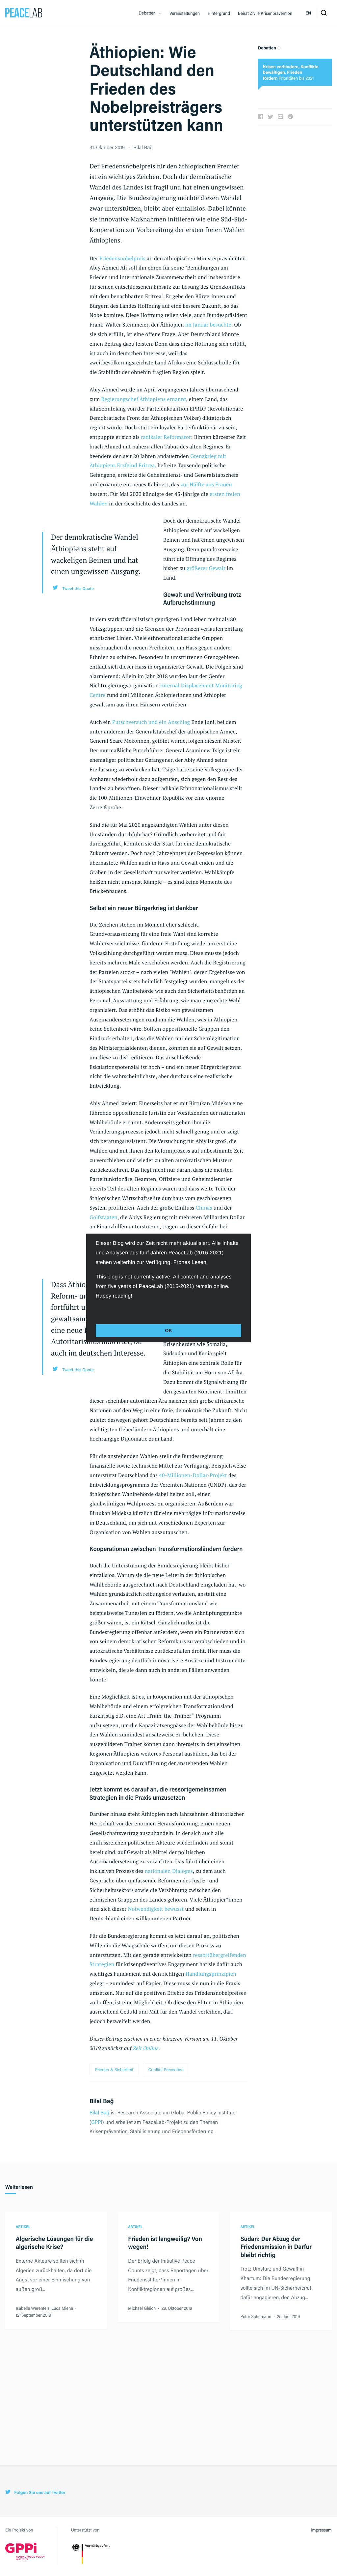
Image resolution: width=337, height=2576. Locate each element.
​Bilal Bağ (143, 147)
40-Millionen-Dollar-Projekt (193, 1475)
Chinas (204, 1208)
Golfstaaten (104, 1217)
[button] (97, 1310)
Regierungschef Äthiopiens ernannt (144, 399)
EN (308, 13)
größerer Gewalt (206, 568)
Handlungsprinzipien (211, 1974)
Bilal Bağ (99, 2112)
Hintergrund (219, 13)
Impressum (321, 2530)
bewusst (174, 1909)
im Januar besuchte (208, 325)
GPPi (97, 2122)
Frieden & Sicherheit (114, 2069)
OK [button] (168, 1331)
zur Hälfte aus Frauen (206, 484)
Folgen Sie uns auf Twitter (39, 2492)
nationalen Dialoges (169, 1871)
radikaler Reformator (166, 437)
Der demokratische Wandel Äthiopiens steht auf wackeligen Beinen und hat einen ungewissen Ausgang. (96, 554)
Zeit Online (146, 2048)
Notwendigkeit (146, 1909)
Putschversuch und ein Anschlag (151, 722)
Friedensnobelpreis (122, 258)
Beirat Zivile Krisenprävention (265, 13)
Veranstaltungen (185, 13)
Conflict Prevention (166, 2069)
